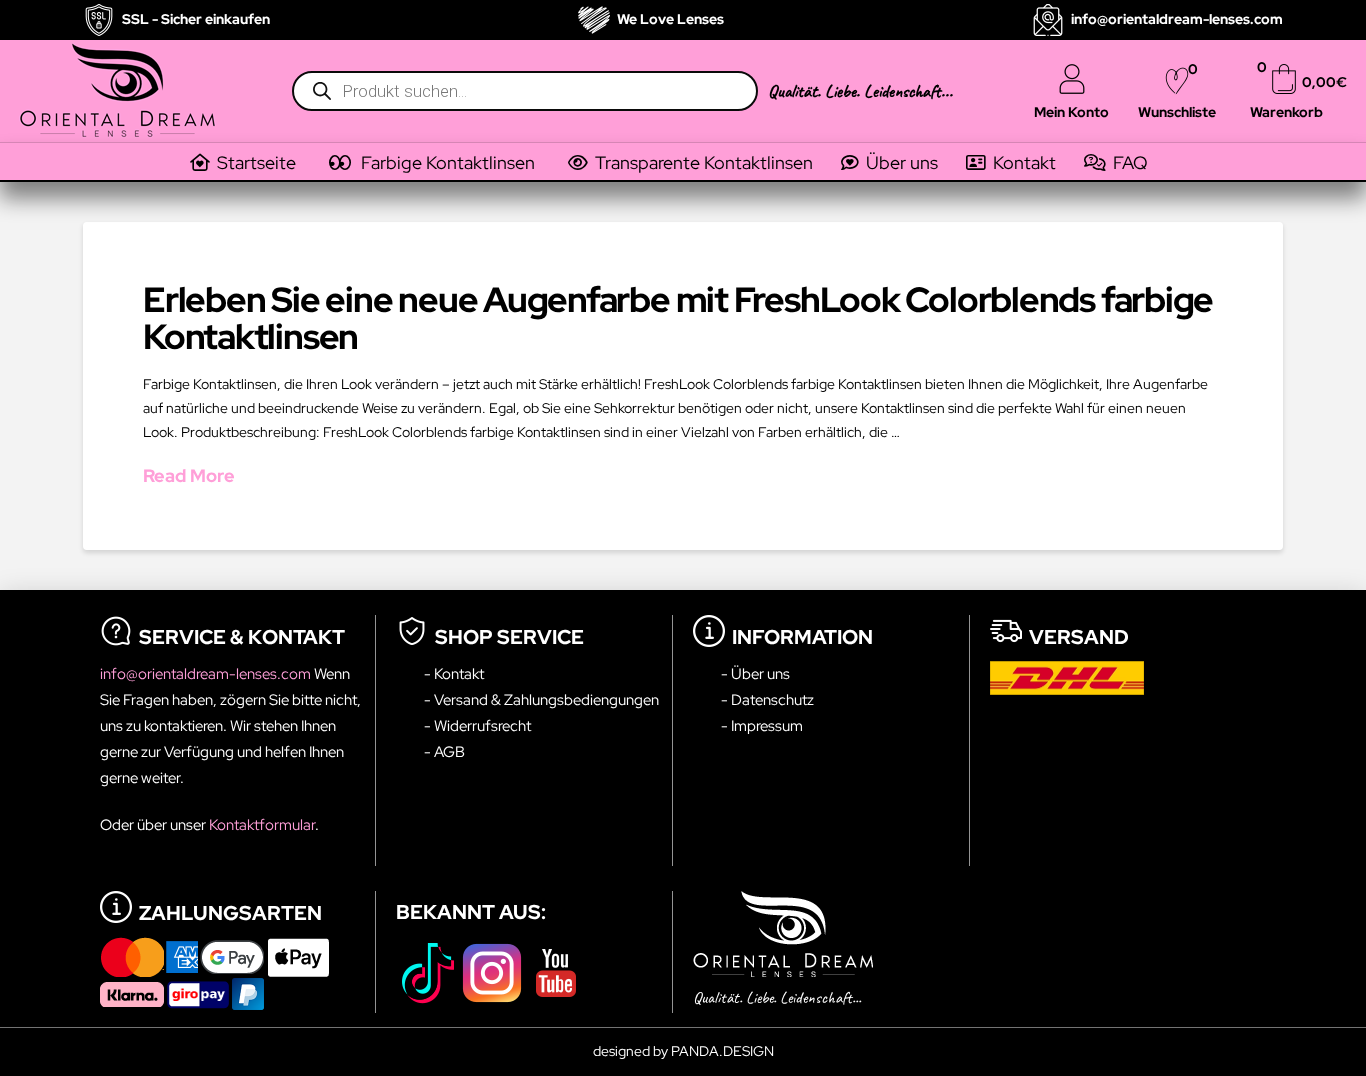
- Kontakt (454, 673)
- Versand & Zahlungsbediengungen (541, 699)
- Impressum (762, 725)
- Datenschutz (767, 699)
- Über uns (755, 673)
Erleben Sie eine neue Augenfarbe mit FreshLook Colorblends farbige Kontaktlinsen (678, 318)
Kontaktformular (262, 824)
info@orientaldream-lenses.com (207, 673)
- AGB (444, 751)
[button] (446, 163)
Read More (189, 475)
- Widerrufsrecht (477, 725)
